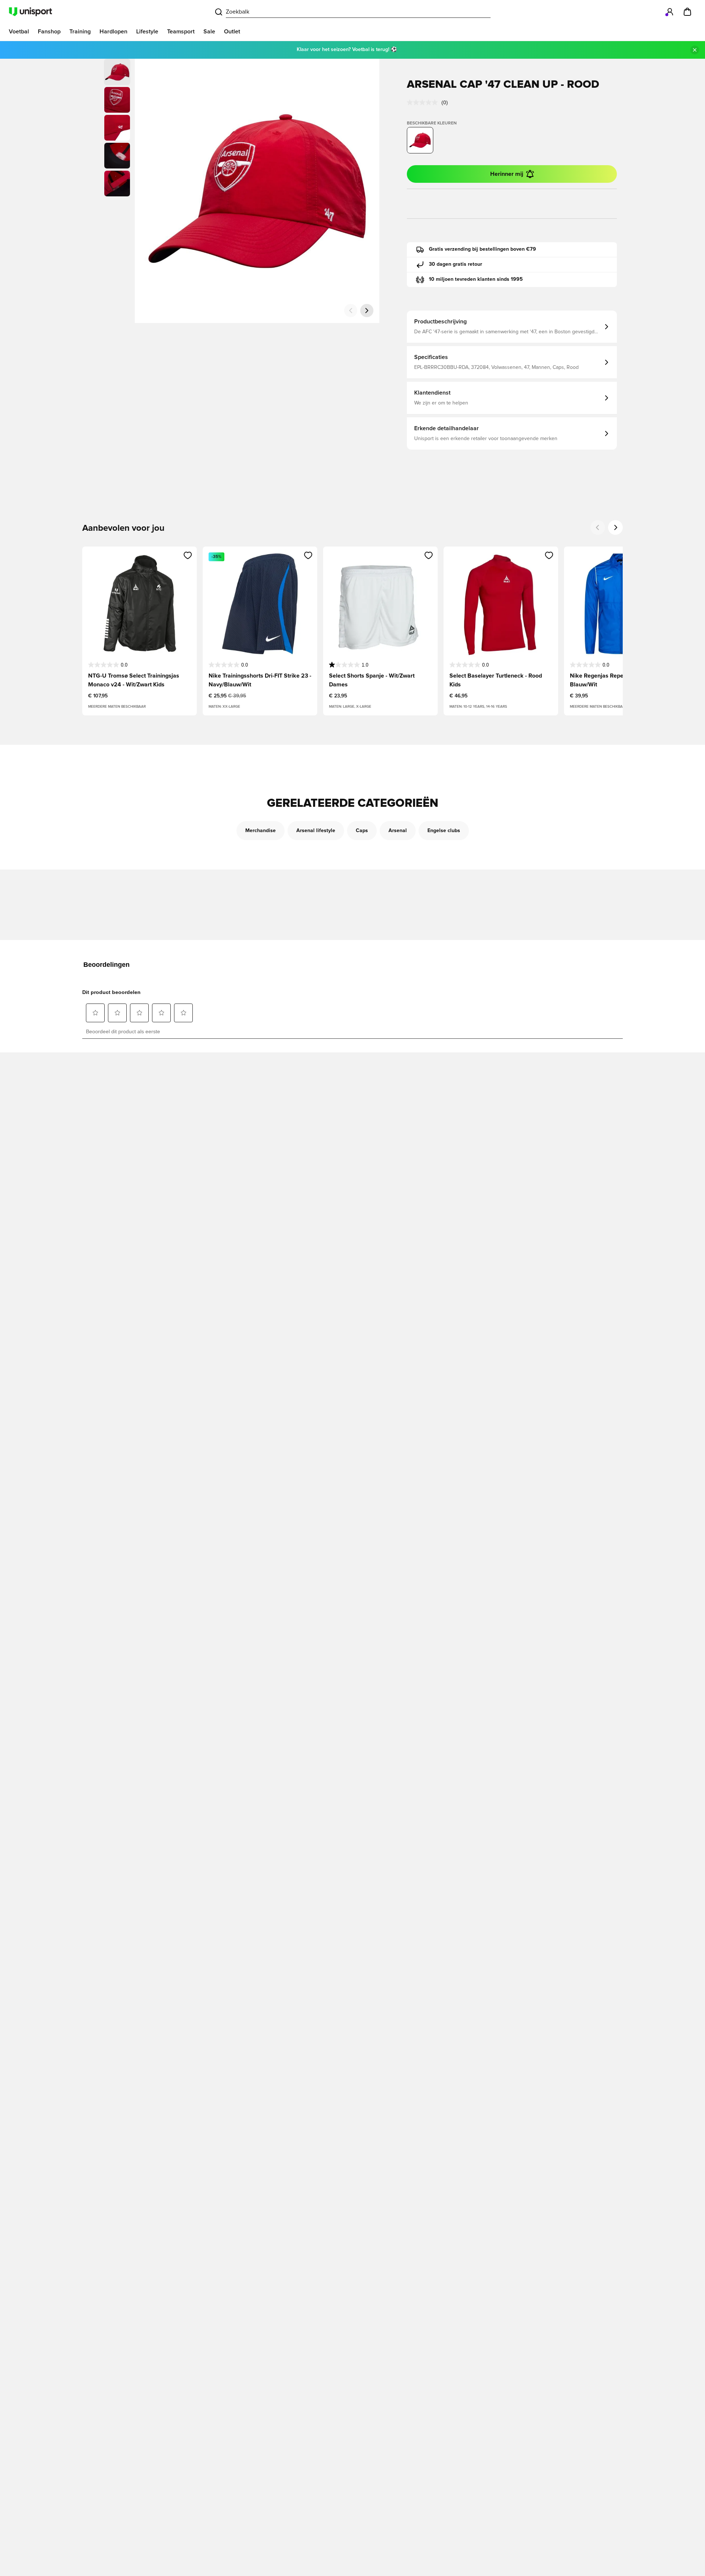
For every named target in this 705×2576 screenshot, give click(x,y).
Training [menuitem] (80, 32)
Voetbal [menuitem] (19, 32)
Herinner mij (507, 174)
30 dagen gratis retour (455, 264)
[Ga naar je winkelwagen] (687, 12)
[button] (117, 100)
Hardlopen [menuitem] (113, 32)
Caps (362, 831)
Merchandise (261, 831)
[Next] (615, 527)
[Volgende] (367, 311)
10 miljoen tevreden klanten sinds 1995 (476, 279)
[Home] (30, 12)
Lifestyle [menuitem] (147, 32)
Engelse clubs (444, 831)
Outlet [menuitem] (232, 32)
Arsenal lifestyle (316, 831)
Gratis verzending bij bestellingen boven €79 (482, 249)
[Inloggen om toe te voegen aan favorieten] (188, 555)
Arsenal (398, 831)
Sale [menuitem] (209, 32)
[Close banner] (695, 50)
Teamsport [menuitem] (181, 32)
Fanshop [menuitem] (49, 32)
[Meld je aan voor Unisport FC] (670, 12)
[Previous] (598, 527)
